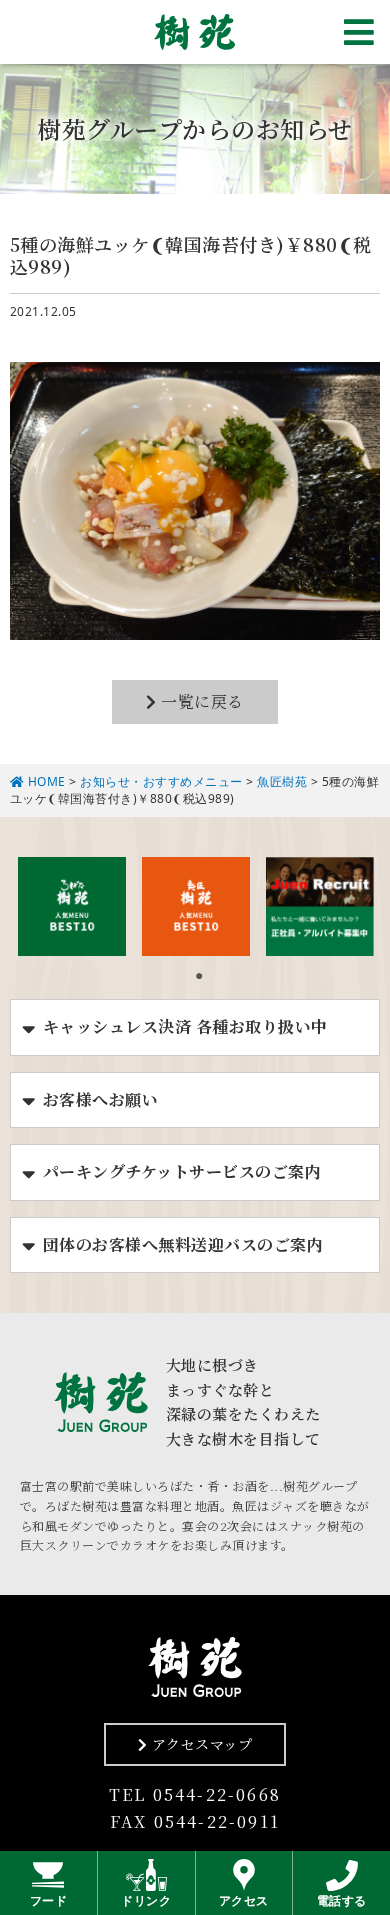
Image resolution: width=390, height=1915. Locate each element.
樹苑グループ (195, 32)
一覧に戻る (200, 701)
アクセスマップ (199, 1744)
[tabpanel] (72, 906)
